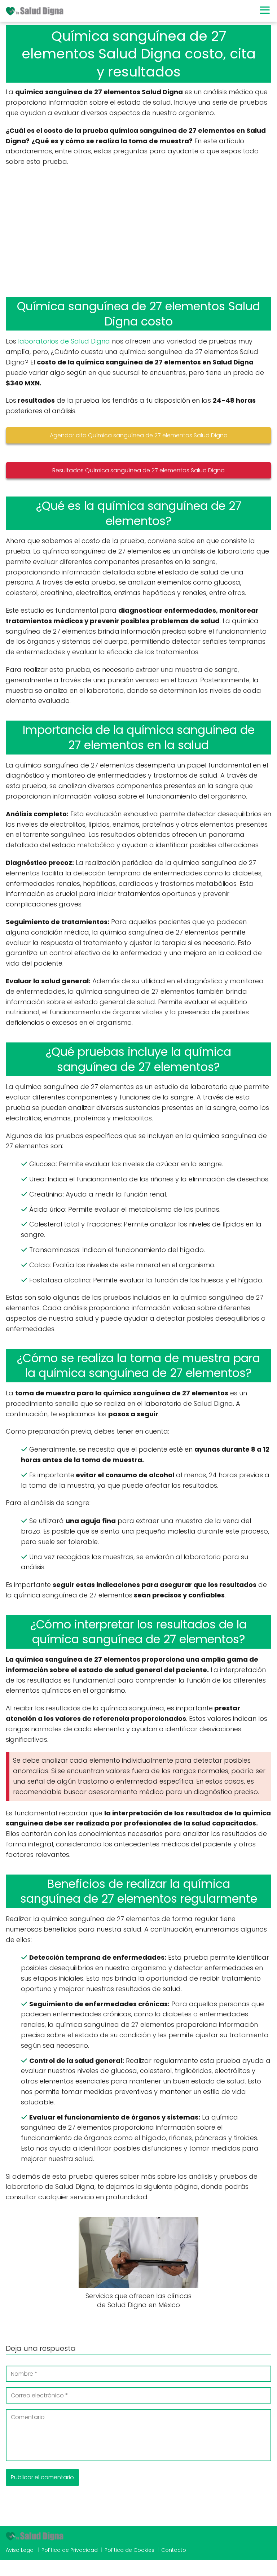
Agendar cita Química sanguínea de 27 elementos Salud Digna (139, 435)
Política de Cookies (129, 2550)
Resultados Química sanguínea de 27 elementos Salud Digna (138, 470)
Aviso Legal (20, 2550)
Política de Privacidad (70, 2550)
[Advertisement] (138, 232)
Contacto (174, 2550)
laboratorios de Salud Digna (64, 341)
